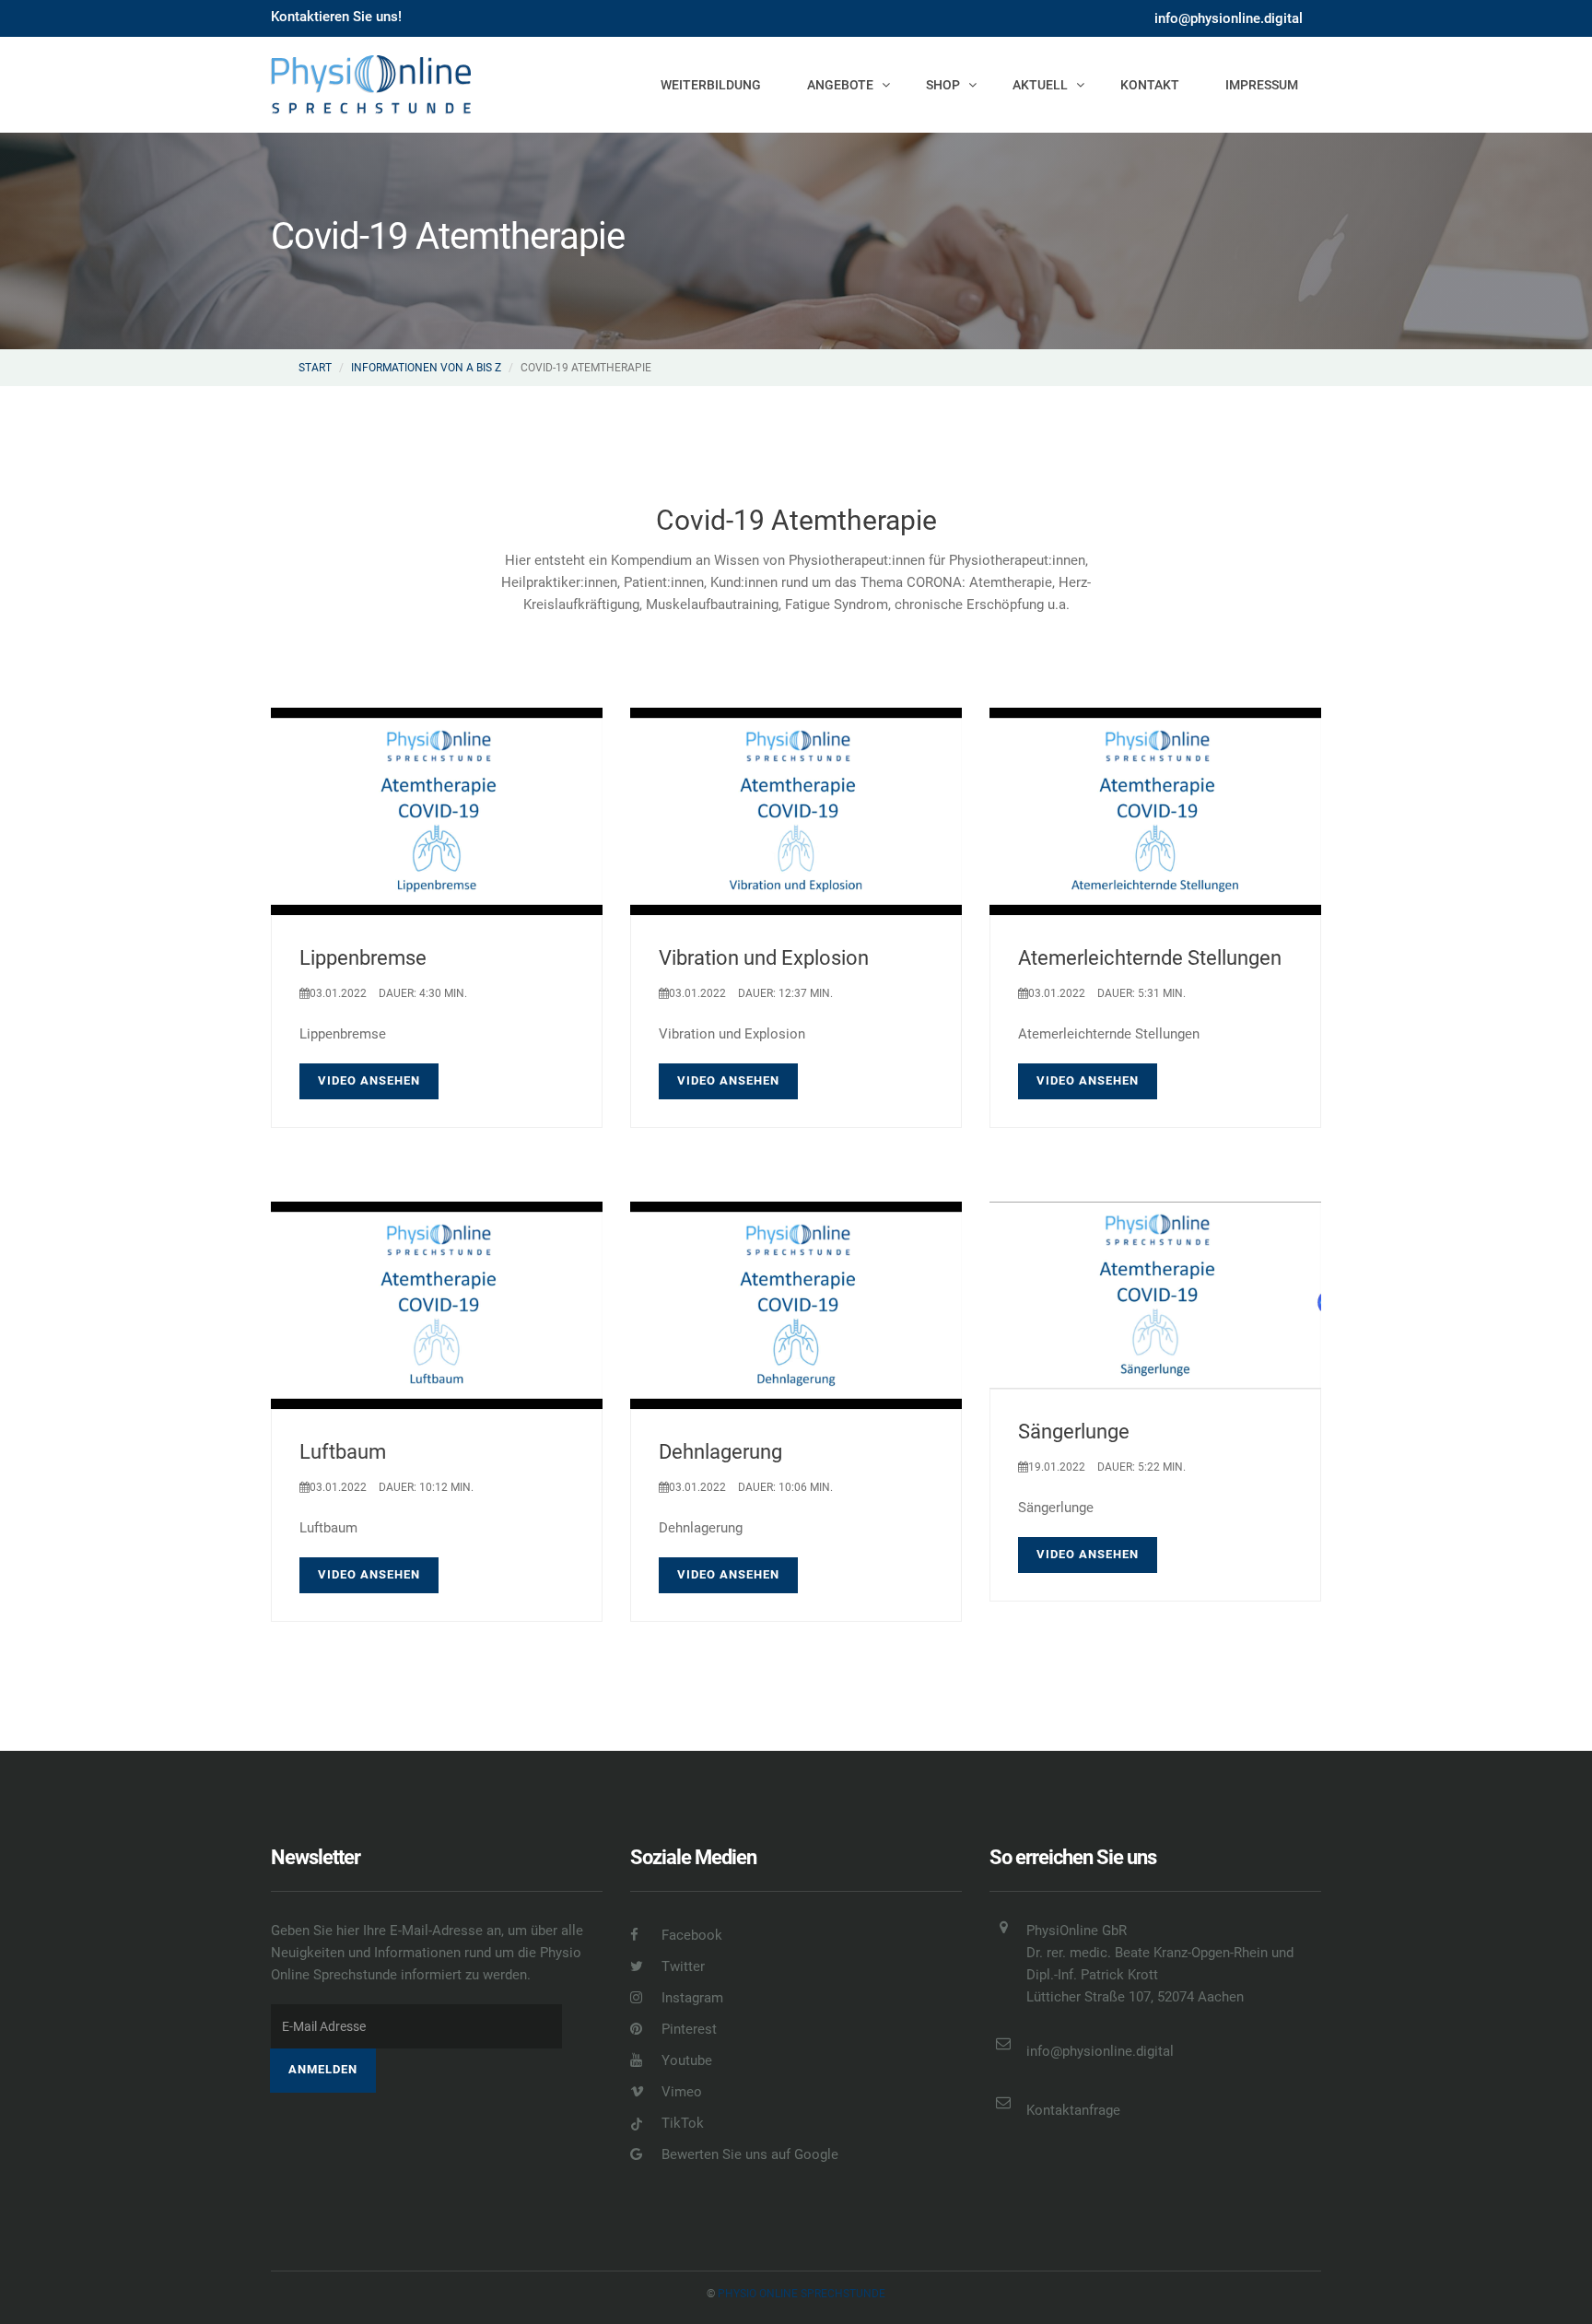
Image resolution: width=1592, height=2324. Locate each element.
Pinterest (687, 2029)
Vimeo (680, 2092)
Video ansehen (369, 1080)
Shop (943, 85)
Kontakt (1150, 85)
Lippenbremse (363, 958)
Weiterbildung (711, 85)
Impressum (1262, 85)
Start (315, 368)
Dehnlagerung (720, 1452)
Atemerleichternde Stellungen (1150, 958)
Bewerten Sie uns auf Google (748, 2154)
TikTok (681, 2123)
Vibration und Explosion (764, 958)
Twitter (681, 1966)
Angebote (840, 85)
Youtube (685, 2060)
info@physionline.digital (1229, 18)
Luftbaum (343, 1452)
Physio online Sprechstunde (802, 2294)
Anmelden (323, 2069)
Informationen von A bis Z (426, 368)
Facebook (690, 1935)
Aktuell (1040, 85)
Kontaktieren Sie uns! (336, 17)
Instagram (691, 1998)
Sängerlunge (1074, 1432)
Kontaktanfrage (1073, 2110)
